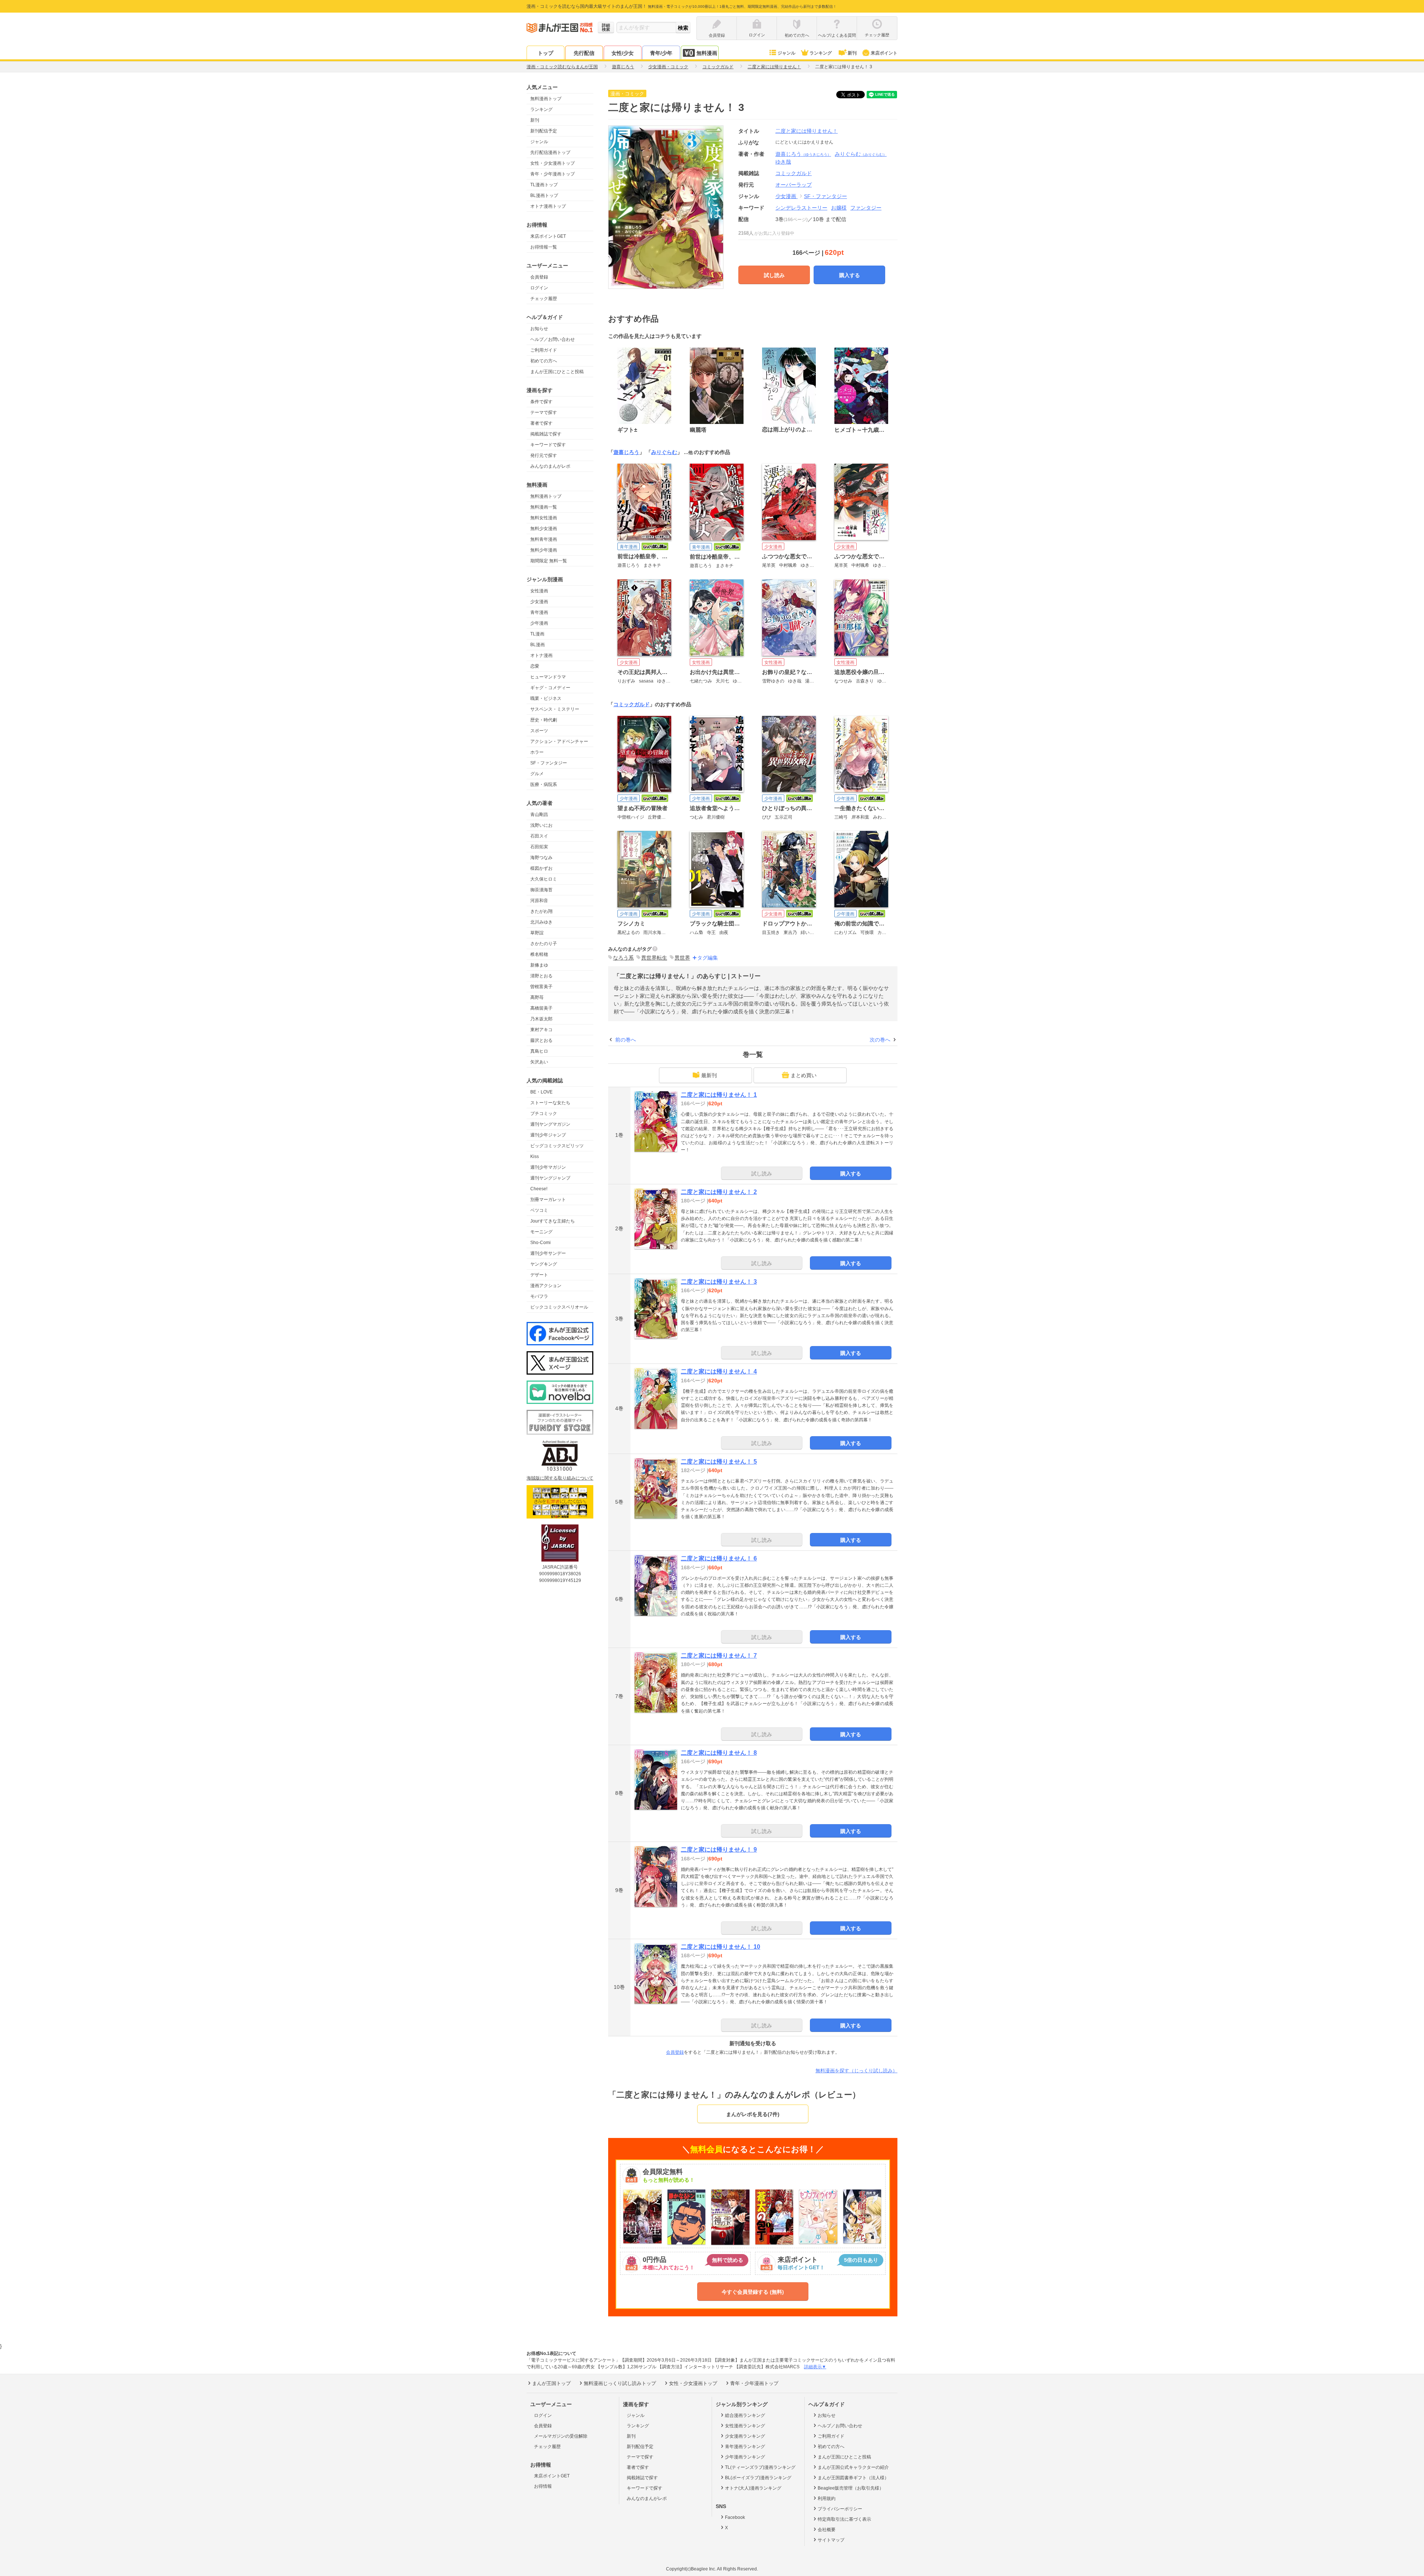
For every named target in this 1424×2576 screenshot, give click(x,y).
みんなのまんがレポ (550, 466)
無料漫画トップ (546, 99)
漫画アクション (546, 1286)
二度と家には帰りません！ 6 (719, 1558)
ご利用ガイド (544, 350)
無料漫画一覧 (544, 507)
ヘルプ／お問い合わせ (553, 339)
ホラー (537, 752)
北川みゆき (541, 922)
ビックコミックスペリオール (559, 1307)
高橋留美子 (541, 1008)
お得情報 (543, 2486)
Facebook (735, 2517)
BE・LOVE (541, 1092)
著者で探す (541, 423)
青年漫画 (539, 612)
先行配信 (584, 53)
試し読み (774, 275)
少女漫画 (539, 602)
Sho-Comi (540, 1243)
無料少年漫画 (544, 550)
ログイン (539, 288)
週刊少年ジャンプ (548, 1135)
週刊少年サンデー (548, 1253)
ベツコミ (539, 1210)
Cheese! (539, 1189)
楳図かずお (541, 868)
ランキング (821, 53)
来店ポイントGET (548, 236)
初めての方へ (544, 361)
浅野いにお (541, 825)
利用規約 (827, 2498)
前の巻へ (626, 1040)
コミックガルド (632, 704)
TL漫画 (537, 634)
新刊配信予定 (544, 131)
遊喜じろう (803, 154)
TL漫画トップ (544, 185)
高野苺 (537, 997)
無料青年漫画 (544, 539)
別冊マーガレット (548, 1200)
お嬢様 (839, 208)
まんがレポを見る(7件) (753, 2114)
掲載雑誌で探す (546, 434)
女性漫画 (539, 591)
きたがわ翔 (541, 911)
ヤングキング (544, 1264)
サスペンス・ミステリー (555, 709)
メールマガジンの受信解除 (561, 2436)
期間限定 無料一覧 (549, 561)
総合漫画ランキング (745, 2415)
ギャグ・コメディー (550, 688)
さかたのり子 (544, 944)
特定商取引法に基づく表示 (844, 2519)
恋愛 (535, 666)
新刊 (852, 53)
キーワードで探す (548, 445)
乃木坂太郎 (541, 1019)
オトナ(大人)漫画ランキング (753, 2488)
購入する (850, 275)
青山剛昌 (539, 815)
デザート (539, 1275)
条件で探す (541, 402)
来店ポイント (884, 53)
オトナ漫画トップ (548, 206)
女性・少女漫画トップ (553, 163)
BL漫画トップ (544, 195)
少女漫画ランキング (745, 2436)
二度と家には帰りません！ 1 (719, 1095)
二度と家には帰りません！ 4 (719, 1371)
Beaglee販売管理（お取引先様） (851, 2488)
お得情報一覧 (544, 247)
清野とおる (541, 976)
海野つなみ (541, 858)
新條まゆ (539, 965)
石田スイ (539, 836)
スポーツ (539, 731)
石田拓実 (539, 847)
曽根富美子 (541, 987)
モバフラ (539, 1296)
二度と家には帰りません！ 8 (719, 1753)
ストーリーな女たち (550, 1103)
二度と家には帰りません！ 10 (721, 1947)
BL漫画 (538, 645)
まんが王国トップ (551, 2383)
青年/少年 (661, 53)
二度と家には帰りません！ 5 (719, 1462)
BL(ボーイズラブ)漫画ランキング (758, 2478)
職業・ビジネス (546, 698)
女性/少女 (623, 53)
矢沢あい (539, 1062)
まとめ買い (804, 1075)
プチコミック (544, 1113)
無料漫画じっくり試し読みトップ (620, 2383)
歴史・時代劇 (544, 720)
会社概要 (827, 2530)
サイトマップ (831, 2540)
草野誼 (537, 933)
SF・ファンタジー (549, 763)
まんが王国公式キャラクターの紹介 (853, 2467)
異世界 (682, 958)
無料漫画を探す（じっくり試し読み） (856, 2071)
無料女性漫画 (544, 518)
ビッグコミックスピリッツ (557, 1146)
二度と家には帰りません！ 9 (719, 1850)
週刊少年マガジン (548, 1167)
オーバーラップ (794, 185)
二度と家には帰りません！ (807, 131)
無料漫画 (707, 53)
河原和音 (539, 901)
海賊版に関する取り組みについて (560, 1478)
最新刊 (709, 1075)
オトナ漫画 (541, 655)
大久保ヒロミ (544, 879)
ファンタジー (866, 208)
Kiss (535, 1157)
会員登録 (539, 277)
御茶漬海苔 (541, 890)
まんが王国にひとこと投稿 (557, 372)
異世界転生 (654, 958)
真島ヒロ (539, 1051)
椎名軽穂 (539, 954)
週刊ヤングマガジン (550, 1124)
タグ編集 (708, 958)
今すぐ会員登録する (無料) (753, 2292)
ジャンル (787, 53)
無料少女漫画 (544, 529)
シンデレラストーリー (801, 208)
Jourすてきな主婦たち (553, 1221)
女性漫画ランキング (745, 2426)
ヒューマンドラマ (548, 677)
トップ (545, 53)
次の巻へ (880, 1040)
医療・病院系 (544, 784)
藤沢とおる (541, 1040)
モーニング (541, 1232)
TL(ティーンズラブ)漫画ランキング (760, 2467)
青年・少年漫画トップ (553, 174)
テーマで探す (544, 412)
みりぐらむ (861, 154)
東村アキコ (541, 1030)
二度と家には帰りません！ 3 (719, 1282)
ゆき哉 (783, 162)
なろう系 (623, 958)
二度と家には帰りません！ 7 (719, 1656)
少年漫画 (539, 623)
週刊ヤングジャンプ (550, 1178)
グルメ (537, 774)
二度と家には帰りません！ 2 (719, 1192)
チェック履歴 (544, 299)
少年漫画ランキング (745, 2457)
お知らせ (539, 329)
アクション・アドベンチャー (559, 741)
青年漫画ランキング (745, 2447)
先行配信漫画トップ (550, 152)
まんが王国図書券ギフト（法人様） (853, 2478)
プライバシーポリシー (840, 2509)
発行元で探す (544, 455)
